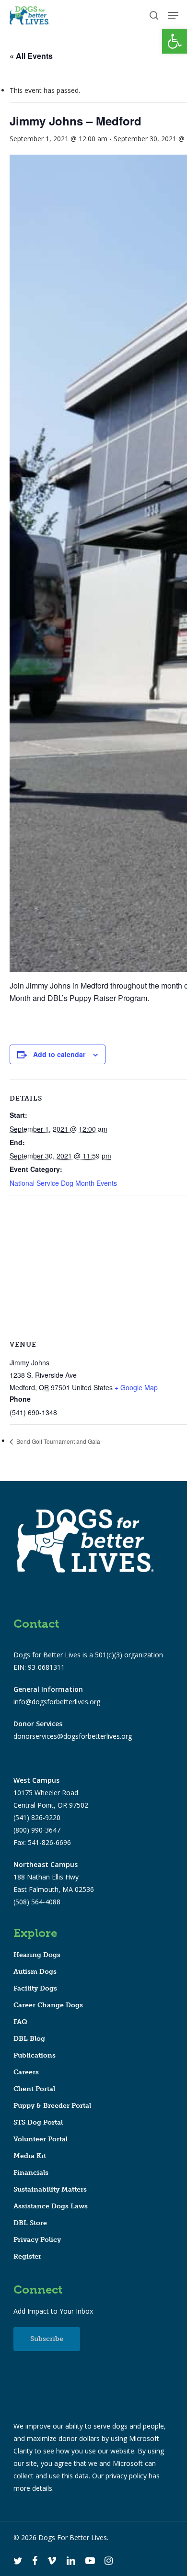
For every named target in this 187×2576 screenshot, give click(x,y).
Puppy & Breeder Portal (52, 2106)
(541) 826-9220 (37, 1817)
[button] (175, 41)
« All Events (31, 56)
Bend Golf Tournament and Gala (58, 1441)
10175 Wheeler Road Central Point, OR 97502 (51, 1793)
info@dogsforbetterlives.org (57, 1702)
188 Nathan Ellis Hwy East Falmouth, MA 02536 (54, 1877)
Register (27, 2256)
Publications (35, 2055)
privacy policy (126, 2476)
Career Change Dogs (48, 2005)
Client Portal (34, 2089)
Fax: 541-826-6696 (42, 1842)
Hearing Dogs (37, 1955)
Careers (26, 2072)
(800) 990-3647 (37, 1830)
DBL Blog (29, 2039)
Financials (31, 2173)
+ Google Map (136, 1387)
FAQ (20, 2022)
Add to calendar (59, 1054)
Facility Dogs (35, 1988)
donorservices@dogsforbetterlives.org (73, 1736)
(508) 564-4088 (37, 1902)
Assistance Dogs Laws (51, 2206)
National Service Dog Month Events (63, 1183)
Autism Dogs (35, 1972)
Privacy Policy (37, 2240)
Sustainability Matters (50, 2189)
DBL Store (30, 2223)
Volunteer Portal (41, 2139)
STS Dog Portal (38, 2122)
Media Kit (30, 2156)
